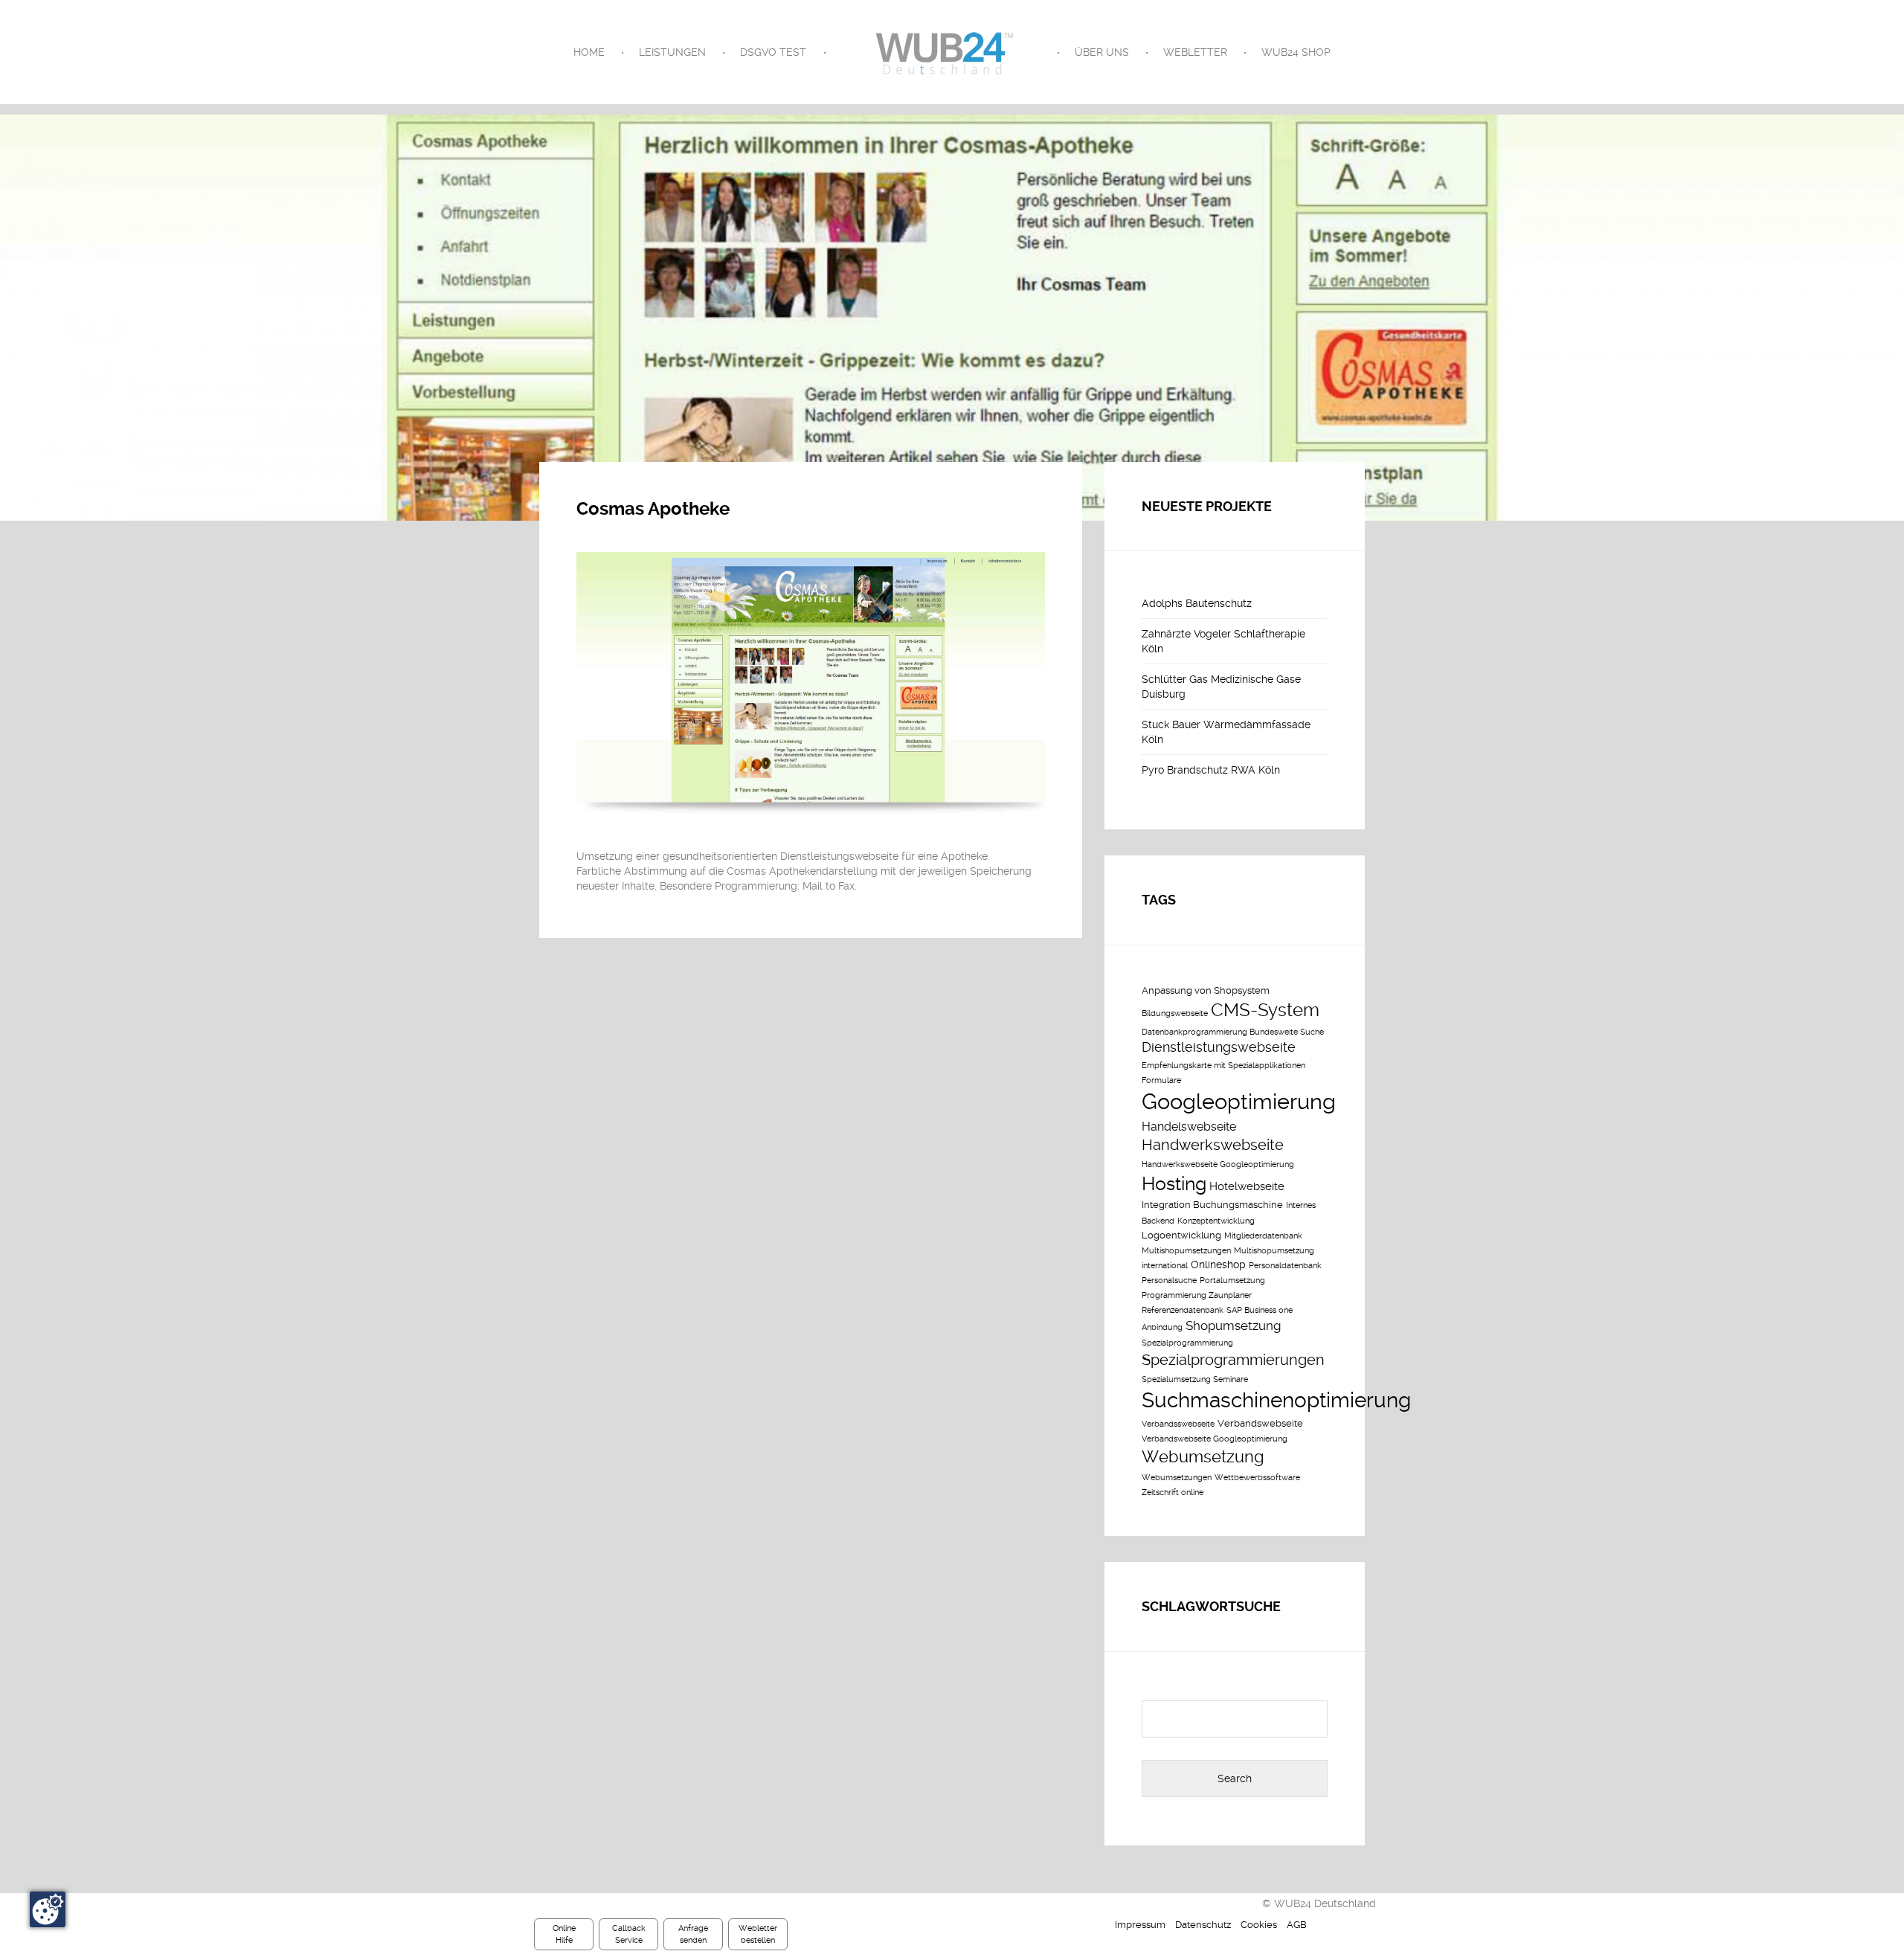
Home (589, 52)
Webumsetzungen (1177, 1478)
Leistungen (672, 52)
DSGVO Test (773, 52)
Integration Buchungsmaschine (1212, 1205)
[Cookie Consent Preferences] (48, 1909)
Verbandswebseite (1260, 1423)
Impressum (1140, 1925)
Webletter (1195, 52)
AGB (1297, 1925)
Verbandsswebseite (1178, 1424)
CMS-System (1265, 1010)
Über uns (1102, 52)
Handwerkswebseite (1213, 1145)
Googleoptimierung (1239, 1102)
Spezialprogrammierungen (1233, 1360)
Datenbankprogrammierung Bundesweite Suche (1233, 1032)
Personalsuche (1169, 1280)
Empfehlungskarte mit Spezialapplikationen (1223, 1066)
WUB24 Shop (1296, 52)
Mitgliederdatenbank (1263, 1236)
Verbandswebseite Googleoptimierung (1215, 1439)
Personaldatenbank (1285, 1266)
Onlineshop (1218, 1265)
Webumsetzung (1203, 1456)
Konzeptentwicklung (1216, 1221)
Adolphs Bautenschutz (1197, 603)
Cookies (1259, 1925)
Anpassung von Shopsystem (1206, 990)
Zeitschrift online (1173, 1492)
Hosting (1174, 1184)
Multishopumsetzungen (1186, 1251)
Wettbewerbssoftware (1257, 1478)
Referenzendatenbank (1183, 1310)
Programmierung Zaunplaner (1197, 1295)
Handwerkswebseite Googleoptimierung (1218, 1164)
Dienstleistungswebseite (1219, 1047)
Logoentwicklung (1181, 1235)
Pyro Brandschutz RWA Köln (1211, 770)
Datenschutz (1203, 1925)
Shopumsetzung (1233, 1325)
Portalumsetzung (1232, 1280)
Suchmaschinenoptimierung (1276, 1400)
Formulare (1161, 1080)
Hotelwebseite (1247, 1186)
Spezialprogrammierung (1187, 1343)
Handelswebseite (1189, 1127)
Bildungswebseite (1175, 1013)
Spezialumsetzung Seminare (1195, 1379)
